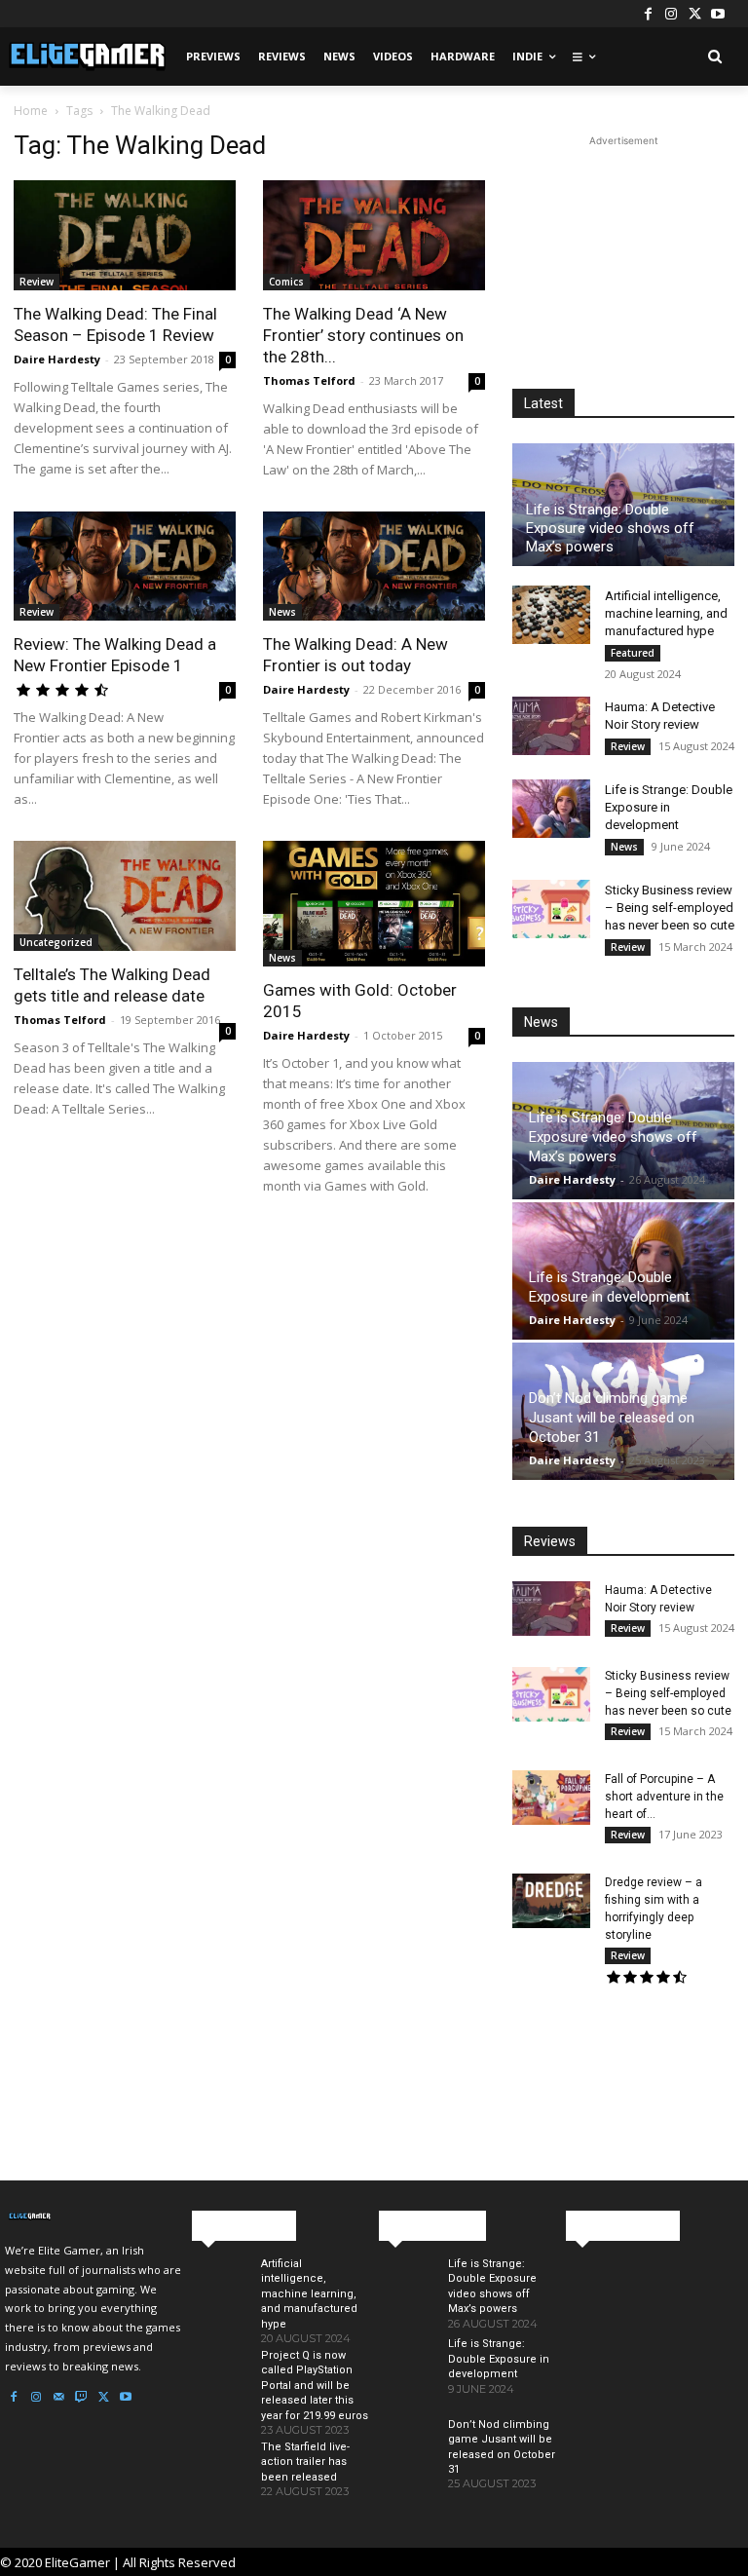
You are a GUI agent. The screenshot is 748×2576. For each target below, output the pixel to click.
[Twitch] (81, 2398)
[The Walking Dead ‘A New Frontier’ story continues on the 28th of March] (374, 235)
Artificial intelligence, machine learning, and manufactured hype (666, 613)
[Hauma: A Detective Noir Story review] (551, 726)
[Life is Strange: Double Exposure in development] (551, 809)
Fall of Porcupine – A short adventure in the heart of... (664, 1797)
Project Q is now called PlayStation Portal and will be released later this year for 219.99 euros (315, 2386)
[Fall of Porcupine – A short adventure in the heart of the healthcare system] (551, 1798)
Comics (286, 282)
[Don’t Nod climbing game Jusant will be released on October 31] (406, 2454)
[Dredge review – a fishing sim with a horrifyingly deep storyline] (551, 1901)
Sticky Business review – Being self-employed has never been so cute (670, 908)
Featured (633, 653)
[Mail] (58, 2398)
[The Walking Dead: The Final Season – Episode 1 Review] (125, 235)
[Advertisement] (623, 248)
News (282, 612)
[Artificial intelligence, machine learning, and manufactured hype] (551, 615)
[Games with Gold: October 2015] (374, 903)
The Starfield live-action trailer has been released (305, 2462)
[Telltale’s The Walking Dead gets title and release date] (125, 896)
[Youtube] (718, 14)
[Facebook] (648, 14)
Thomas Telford (309, 380)
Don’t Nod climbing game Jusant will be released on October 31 (612, 1418)
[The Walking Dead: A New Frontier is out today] (374, 567)
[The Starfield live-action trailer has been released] (219, 2477)
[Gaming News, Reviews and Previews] (93, 2216)
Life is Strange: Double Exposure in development (669, 807)
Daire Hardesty (57, 359)
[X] (694, 14)
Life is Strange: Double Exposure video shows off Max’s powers (610, 528)
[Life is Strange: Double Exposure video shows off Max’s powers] (406, 2293)
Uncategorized (56, 942)
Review (37, 282)
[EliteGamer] (86, 57)
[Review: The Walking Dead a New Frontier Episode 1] (125, 567)
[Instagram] (671, 14)
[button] (714, 57)
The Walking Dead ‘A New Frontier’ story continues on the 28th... (363, 335)
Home (31, 111)
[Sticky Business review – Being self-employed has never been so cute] (551, 909)
